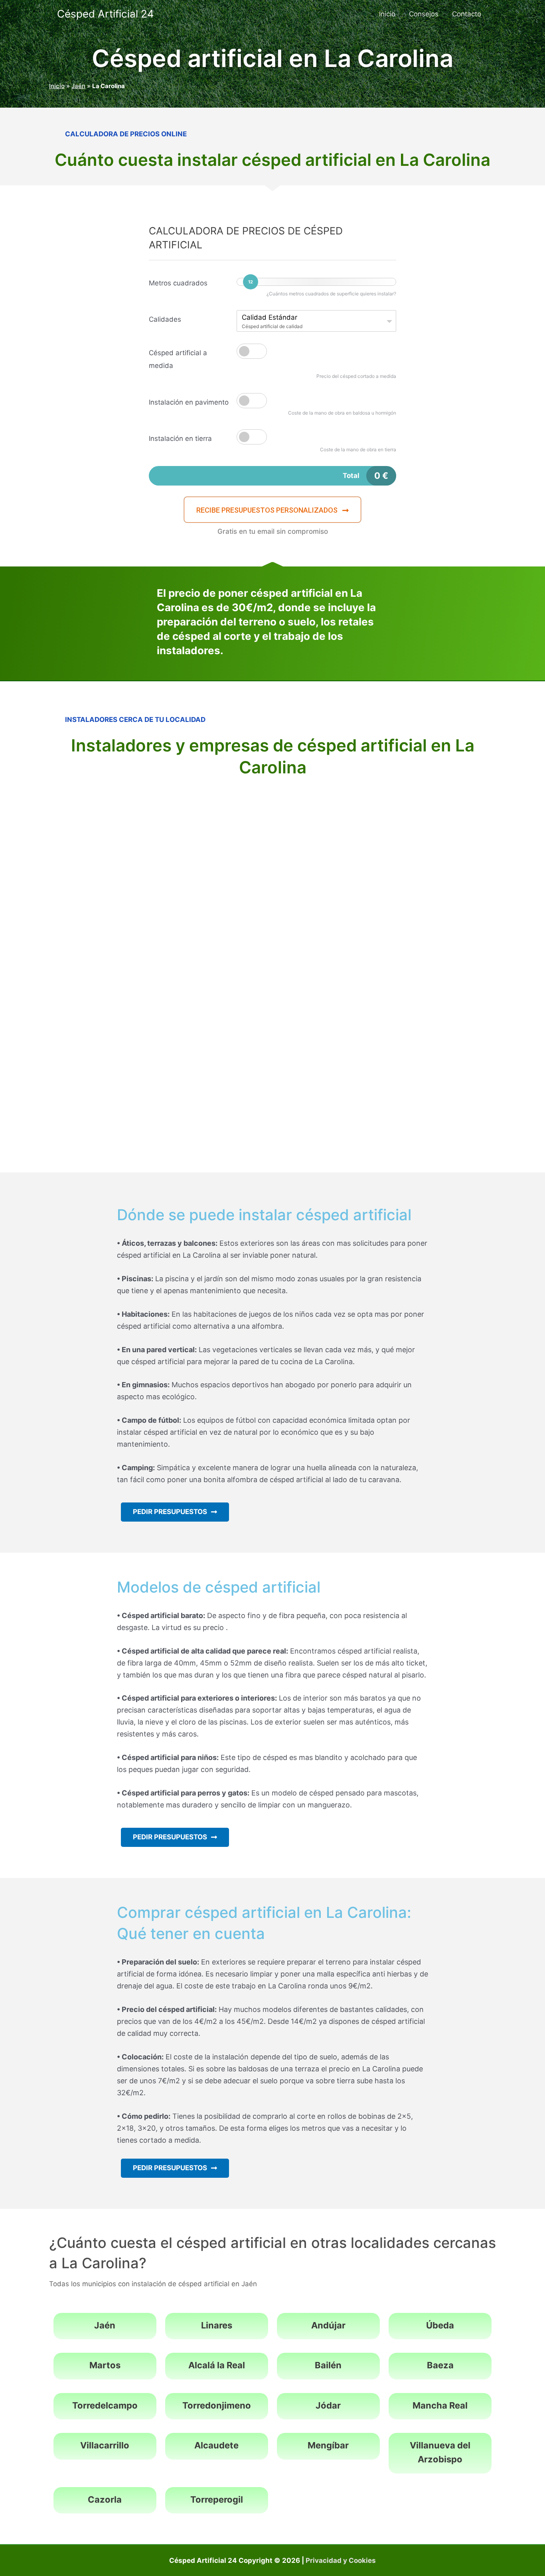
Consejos (424, 14)
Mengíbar (328, 2445)
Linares (217, 2325)
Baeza (440, 2365)
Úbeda (440, 2325)
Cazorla (105, 2499)
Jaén (78, 86)
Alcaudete (216, 2445)
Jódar (328, 2405)
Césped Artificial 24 (106, 14)
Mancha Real (440, 2405)
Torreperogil (217, 2499)
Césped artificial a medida (178, 359)
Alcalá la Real (217, 2365)
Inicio (387, 14)
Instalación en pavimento (189, 402)
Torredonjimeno (217, 2405)
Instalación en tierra (180, 439)
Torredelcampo (105, 2405)
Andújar (328, 2325)
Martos (105, 2365)
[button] (272, 510)
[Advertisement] (272, 841)
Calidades (165, 319)
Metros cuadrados (178, 283)
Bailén (328, 2365)
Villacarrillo (105, 2445)
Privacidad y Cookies (341, 2560)
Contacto (467, 14)
